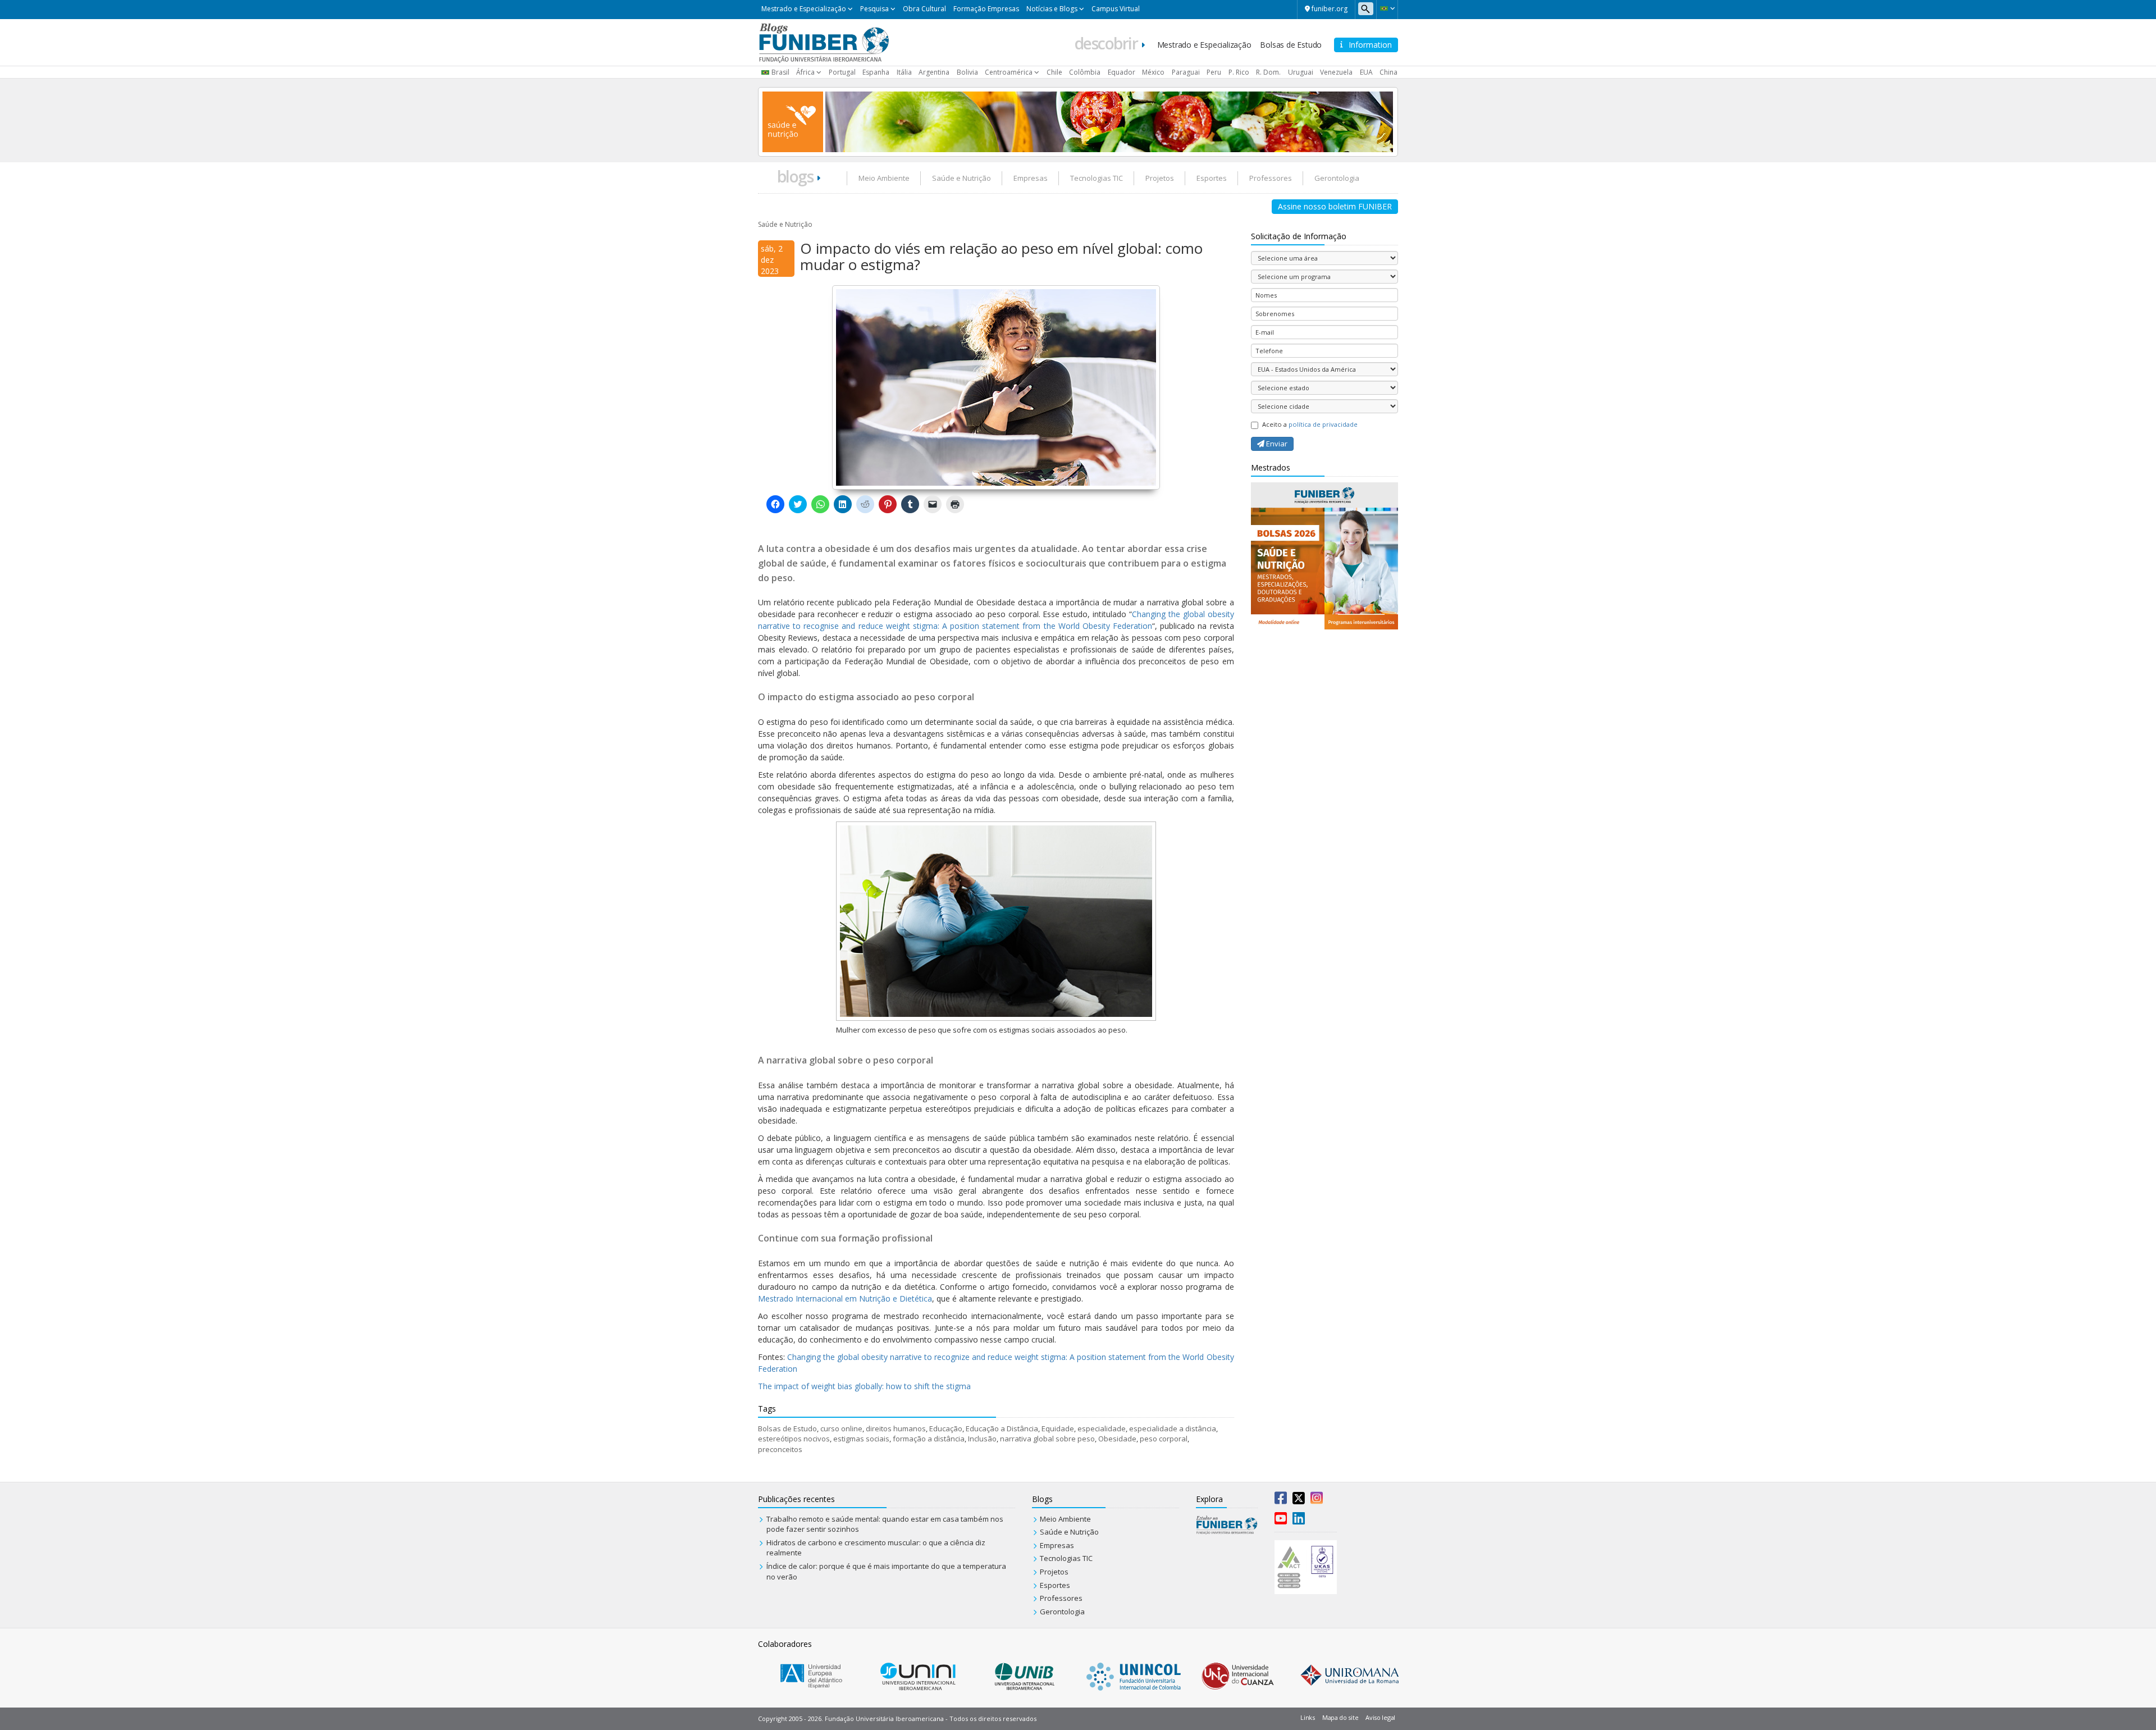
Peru (1214, 72)
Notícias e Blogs (1052, 9)
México (1153, 72)
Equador (1122, 72)
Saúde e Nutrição (961, 178)
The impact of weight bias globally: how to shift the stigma (864, 1386)
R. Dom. (1268, 72)
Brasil (780, 72)
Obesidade (1117, 1439)
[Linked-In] (1299, 1521)
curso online (841, 1428)
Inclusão (982, 1439)
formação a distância (929, 1439)
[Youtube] (1281, 1521)
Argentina (934, 72)
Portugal (842, 72)
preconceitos (780, 1449)
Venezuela (1336, 72)
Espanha (876, 72)
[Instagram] (1317, 1500)
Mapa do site (1340, 1717)
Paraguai (1186, 72)
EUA (1366, 72)
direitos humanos (896, 1428)
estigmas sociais (861, 1439)
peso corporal (1164, 1439)
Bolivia (967, 72)
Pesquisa (874, 9)
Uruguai (1301, 72)
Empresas (1031, 178)
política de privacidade (1323, 424)
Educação (946, 1428)
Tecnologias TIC (1097, 178)
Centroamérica (1009, 72)
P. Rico (1239, 72)
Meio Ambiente (884, 178)
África (805, 72)
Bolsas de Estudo (1291, 45)
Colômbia (1085, 72)
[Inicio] (824, 42)
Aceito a (1310, 424)
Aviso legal (1380, 1717)
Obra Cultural (924, 9)
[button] (1387, 8)
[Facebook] (1281, 1500)
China (1388, 72)
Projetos (1160, 178)
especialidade (1102, 1428)
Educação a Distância (1002, 1428)
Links (1308, 1717)
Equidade (1058, 1428)
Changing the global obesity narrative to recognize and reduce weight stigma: (927, 1357)
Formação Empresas (986, 9)
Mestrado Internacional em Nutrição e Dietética (845, 1298)
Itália (904, 72)
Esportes (1212, 178)
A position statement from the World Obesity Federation (1046, 626)
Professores (1271, 178)
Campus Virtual (1116, 9)
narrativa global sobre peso (1047, 1439)
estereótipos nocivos (794, 1439)
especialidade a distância (1173, 1428)
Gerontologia (1337, 178)
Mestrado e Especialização (804, 9)
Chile (1054, 72)
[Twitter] (1299, 1500)
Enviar (1276, 444)
